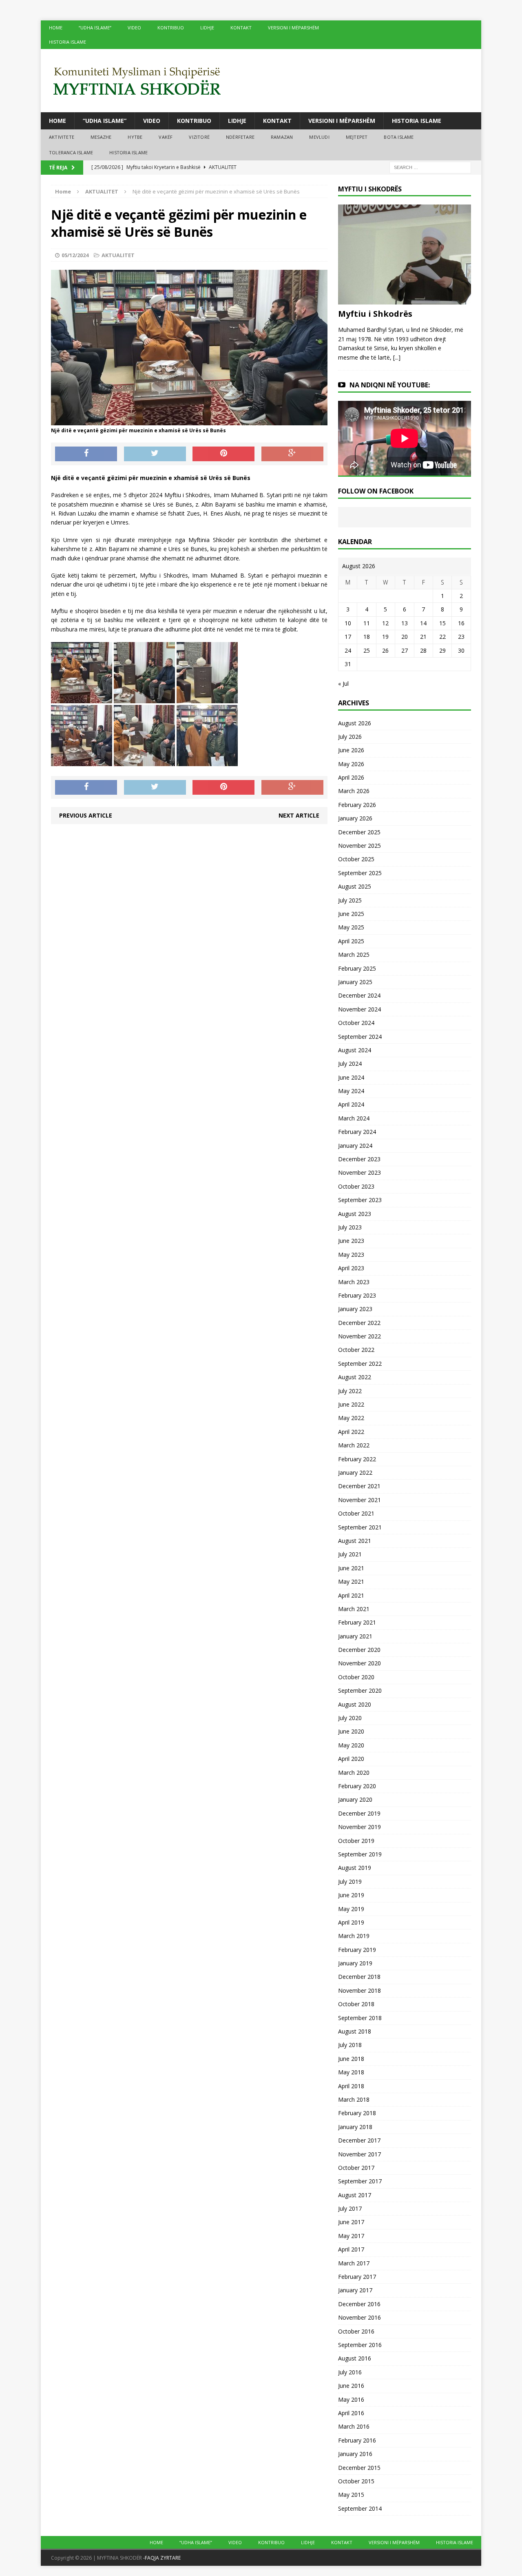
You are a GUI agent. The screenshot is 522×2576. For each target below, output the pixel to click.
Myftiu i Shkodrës (375, 314)
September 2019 (360, 1854)
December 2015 (359, 2468)
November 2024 (359, 1009)
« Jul (343, 683)
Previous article (86, 815)
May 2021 (351, 1581)
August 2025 (355, 886)
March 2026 (354, 791)
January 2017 (355, 2290)
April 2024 (351, 1104)
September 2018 (360, 2018)
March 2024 (354, 1118)
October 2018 (356, 2004)
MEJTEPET (357, 137)
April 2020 (351, 1759)
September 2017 (360, 2181)
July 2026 (350, 737)
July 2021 (350, 1554)
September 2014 (360, 2508)
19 (385, 637)
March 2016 (354, 2426)
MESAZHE (101, 137)
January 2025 (355, 982)
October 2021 (356, 1513)
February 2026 (357, 805)
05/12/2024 (75, 255)
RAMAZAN (282, 137)
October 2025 (356, 859)
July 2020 (350, 1718)
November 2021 (359, 1500)
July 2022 (350, 1391)
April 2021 (351, 1595)
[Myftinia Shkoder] (261, 81)
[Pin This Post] (223, 454)
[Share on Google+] (292, 454)
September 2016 (360, 2345)
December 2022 (359, 1323)
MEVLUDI (319, 137)
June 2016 (351, 2386)
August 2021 (355, 1541)
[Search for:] (430, 167)
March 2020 (354, 1773)
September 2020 (360, 1690)
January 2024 (355, 1146)
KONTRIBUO (171, 28)
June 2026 (351, 750)
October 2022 (356, 1350)
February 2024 (357, 1132)
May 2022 (351, 1418)
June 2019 (351, 1895)
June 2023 (351, 1241)
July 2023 (350, 1227)
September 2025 (360, 873)
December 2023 (359, 1159)
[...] (397, 357)
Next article (299, 815)
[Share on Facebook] (86, 454)
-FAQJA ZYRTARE (162, 2558)
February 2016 (357, 2440)
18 (367, 637)
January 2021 (355, 1636)
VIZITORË (199, 137)
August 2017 (355, 2195)
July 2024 (350, 1064)
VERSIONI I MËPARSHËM (293, 28)
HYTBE (135, 137)
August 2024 (355, 1050)
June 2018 (351, 2059)
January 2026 (355, 818)
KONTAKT (241, 28)
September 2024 (360, 1037)
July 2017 (350, 2208)
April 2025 (351, 941)
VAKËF (166, 137)
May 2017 (351, 2236)
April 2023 (351, 1268)
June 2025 (351, 914)
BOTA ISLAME (399, 137)
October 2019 (356, 1841)
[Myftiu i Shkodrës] (405, 300)
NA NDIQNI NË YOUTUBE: (390, 385)
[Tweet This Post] (155, 454)
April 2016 (351, 2413)
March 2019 (354, 1936)
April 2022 (351, 1432)
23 (461, 637)
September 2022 (360, 1364)
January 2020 (355, 1799)
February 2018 (357, 2113)
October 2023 (356, 1186)
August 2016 (355, 2358)
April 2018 (351, 2086)
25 (367, 650)
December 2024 (359, 995)
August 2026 (355, 723)
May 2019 (351, 1909)
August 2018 (355, 2031)
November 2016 (359, 2317)
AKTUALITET (118, 255)
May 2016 (351, 2399)
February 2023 (357, 1295)
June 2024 (351, 1077)
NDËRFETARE (240, 137)
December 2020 (359, 1650)
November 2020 (359, 1663)
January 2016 (355, 2454)
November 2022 (359, 1336)
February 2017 (357, 2277)
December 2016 (359, 2304)
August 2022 (355, 1377)
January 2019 (355, 1963)
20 (405, 637)
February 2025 (357, 968)
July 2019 (350, 1881)
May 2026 (351, 764)
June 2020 (351, 1731)
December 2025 (359, 832)
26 (385, 650)
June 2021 (351, 1568)
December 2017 (359, 2140)
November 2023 (359, 1172)
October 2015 (356, 2481)
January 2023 (355, 1309)
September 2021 (360, 1527)
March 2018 (354, 2099)
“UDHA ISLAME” (95, 28)
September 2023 (360, 1200)
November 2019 (359, 1827)
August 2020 (355, 1704)
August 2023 (355, 1214)
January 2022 (355, 1472)
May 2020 (351, 1745)
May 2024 (351, 1091)
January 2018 (355, 2127)
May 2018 (351, 2072)
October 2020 (356, 1677)
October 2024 (356, 1023)
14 (423, 623)
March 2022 (354, 1445)
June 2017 (351, 2222)
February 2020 (357, 1786)
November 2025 (359, 846)
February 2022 (357, 1459)
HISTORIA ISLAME (67, 42)
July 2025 (350, 900)
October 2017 (356, 2168)
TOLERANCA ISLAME (71, 152)
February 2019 (357, 1950)
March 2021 (354, 1609)
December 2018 (359, 1977)
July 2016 (350, 2372)
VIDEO (134, 28)
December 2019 (359, 1813)
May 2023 (351, 1255)
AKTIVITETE (62, 137)
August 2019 (355, 1868)
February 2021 (357, 1622)
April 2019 (351, 1922)
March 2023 (354, 1282)
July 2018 (350, 2045)
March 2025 (354, 955)
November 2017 (359, 2154)
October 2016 (356, 2331)
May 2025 (351, 927)
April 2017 (351, 2249)
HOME (56, 28)
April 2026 (351, 777)
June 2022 (351, 1404)
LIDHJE (207, 28)
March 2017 (354, 2263)
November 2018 (359, 1990)
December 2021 (359, 1486)
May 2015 (351, 2495)
